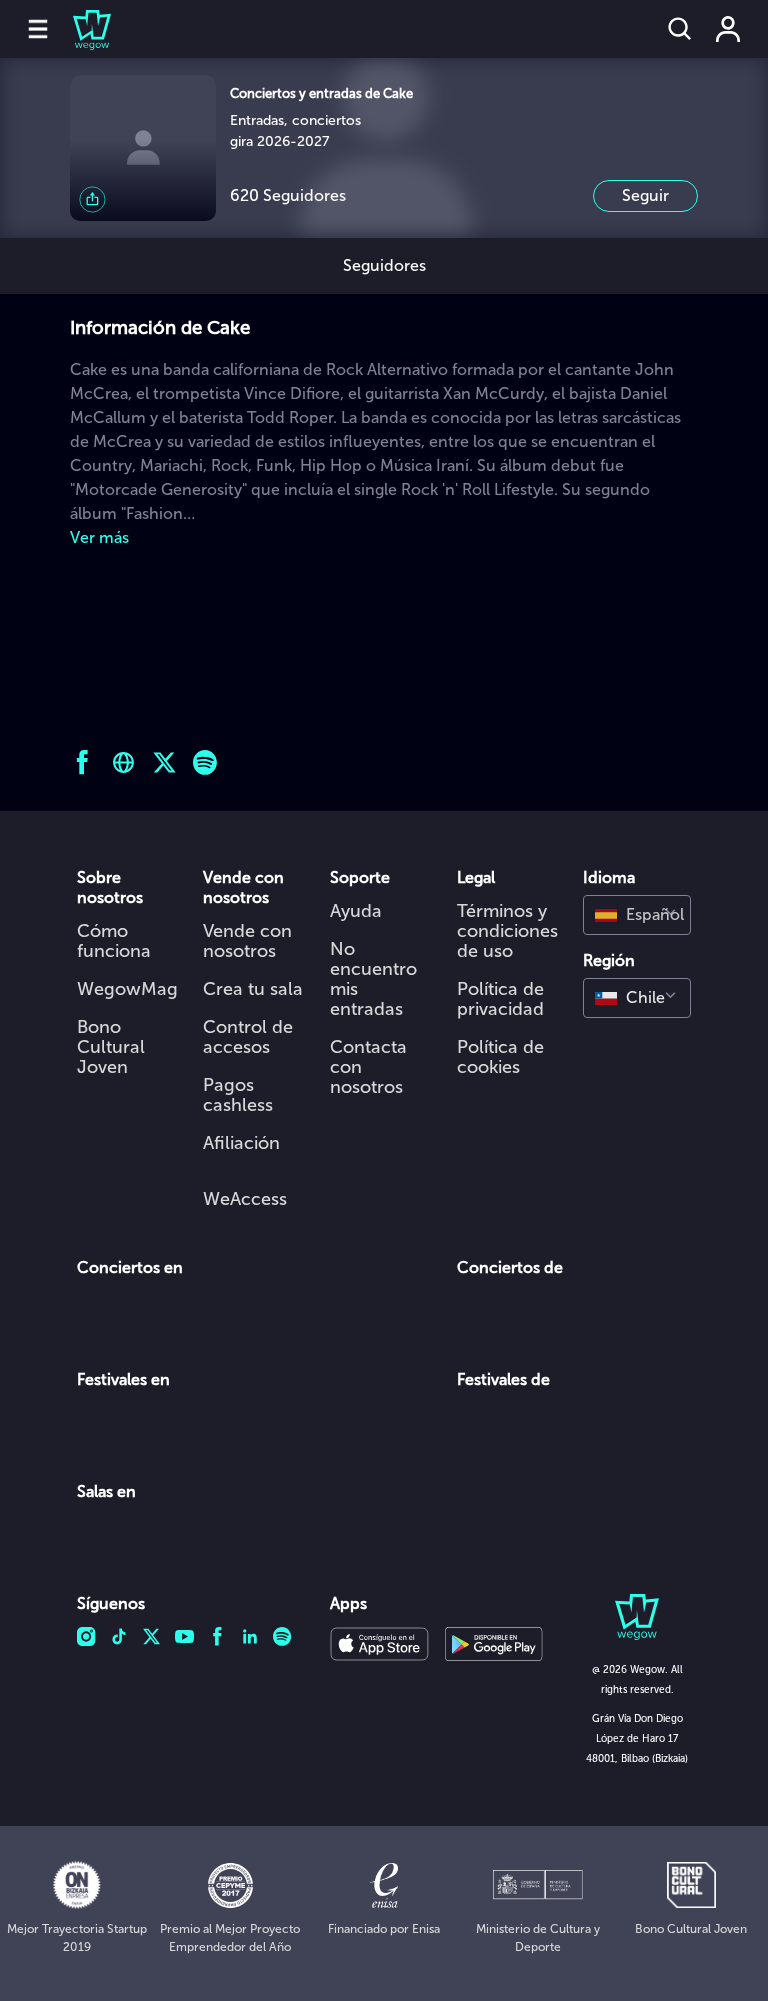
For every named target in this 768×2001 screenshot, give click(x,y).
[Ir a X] (164, 762)
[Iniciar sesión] (728, 29)
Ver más (99, 537)
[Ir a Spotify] (205, 762)
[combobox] (637, 915)
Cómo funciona (114, 941)
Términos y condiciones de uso (507, 931)
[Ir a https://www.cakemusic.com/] (123, 762)
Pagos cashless (238, 1095)
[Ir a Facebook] (82, 762)
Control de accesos (248, 1037)
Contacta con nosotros (368, 1067)
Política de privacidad (500, 999)
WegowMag (127, 989)
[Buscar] (680, 29)
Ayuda (356, 911)
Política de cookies (500, 1057)
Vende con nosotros (247, 941)
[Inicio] (80, 29)
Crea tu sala (253, 989)
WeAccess (245, 1199)
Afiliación (241, 1143)
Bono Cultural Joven (111, 1047)
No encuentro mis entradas (373, 979)
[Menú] (38, 29)
